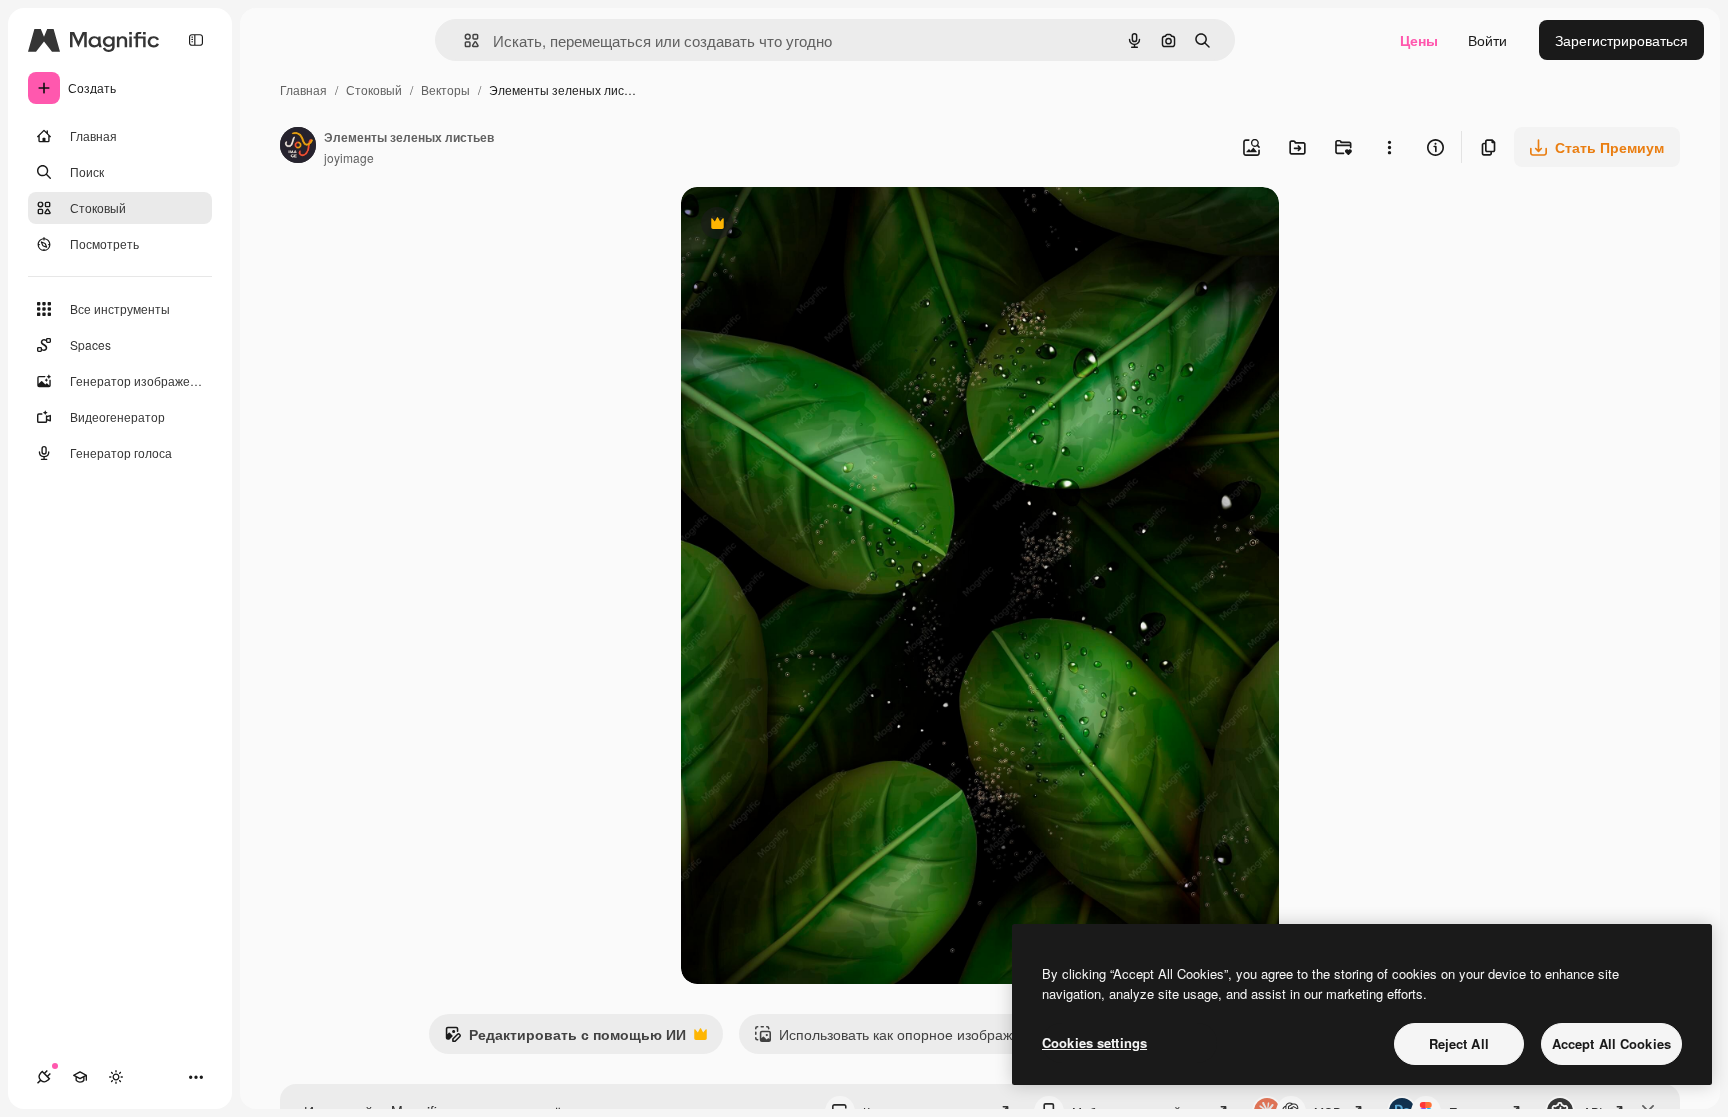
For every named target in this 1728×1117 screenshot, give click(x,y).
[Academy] (80, 1077)
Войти (1487, 40)
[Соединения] (44, 1077)
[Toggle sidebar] (196, 40)
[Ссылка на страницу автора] (298, 147)
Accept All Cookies (1611, 1043)
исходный (815, 225)
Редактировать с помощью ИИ (565, 1039)
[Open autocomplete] (463, 40)
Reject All (1459, 1043)
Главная (303, 89)
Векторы (445, 89)
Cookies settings (1094, 1042)
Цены (1419, 40)
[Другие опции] (1389, 147)
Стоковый (374, 89)
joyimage (349, 157)
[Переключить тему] (116, 1077)
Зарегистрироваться (1621, 40)
